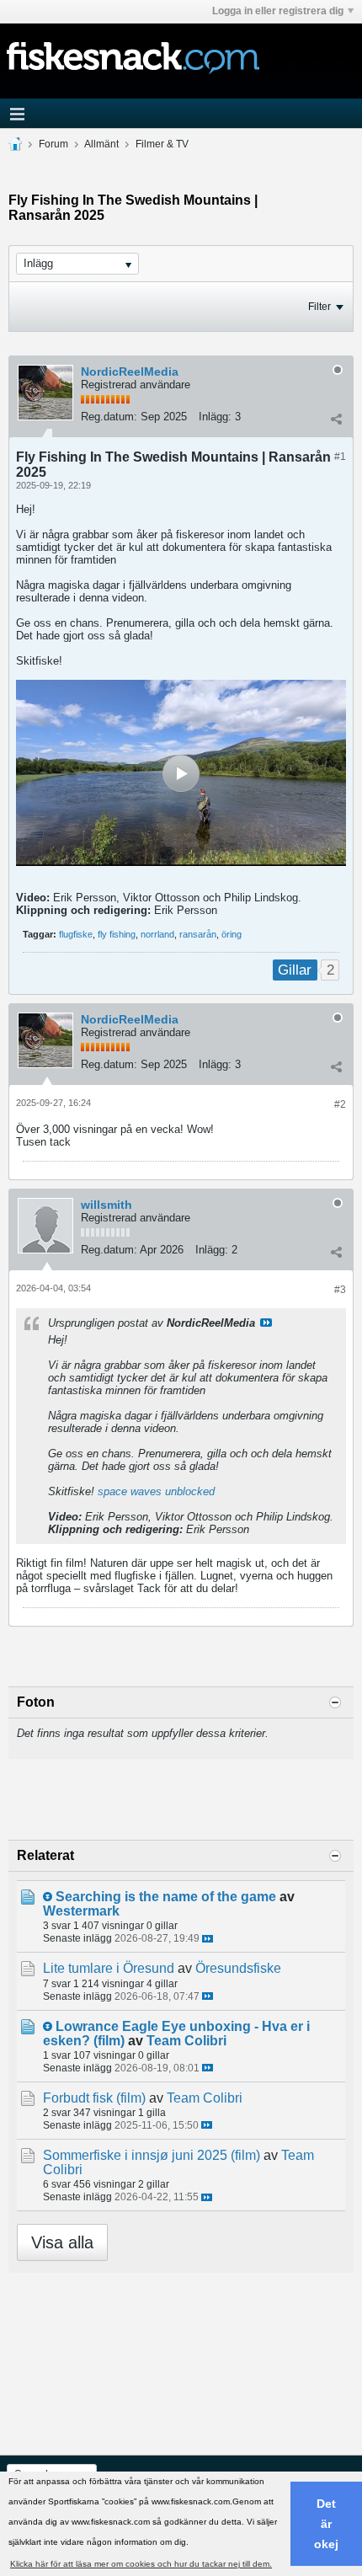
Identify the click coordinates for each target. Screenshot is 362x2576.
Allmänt (101, 144)
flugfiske (76, 934)
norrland (157, 934)
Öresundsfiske (238, 1968)
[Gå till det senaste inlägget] (208, 1939)
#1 (340, 457)
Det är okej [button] (326, 2524)
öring (232, 934)
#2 (340, 1104)
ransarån (198, 934)
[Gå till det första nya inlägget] (48, 1897)
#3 (340, 1290)
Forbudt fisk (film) (94, 2098)
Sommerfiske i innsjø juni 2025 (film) (152, 2155)
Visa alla (62, 2242)
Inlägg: (215, 417)
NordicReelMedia (130, 371)
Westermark (81, 1911)
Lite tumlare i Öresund (109, 1968)
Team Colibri (186, 2041)
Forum (53, 144)
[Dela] (336, 419)
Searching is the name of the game (166, 1897)
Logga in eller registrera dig (278, 11)
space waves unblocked (156, 1491)
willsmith (106, 1205)
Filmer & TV (162, 144)
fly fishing (117, 934)
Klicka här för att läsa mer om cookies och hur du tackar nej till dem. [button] (141, 2564)
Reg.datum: (109, 417)
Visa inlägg (266, 1323)
